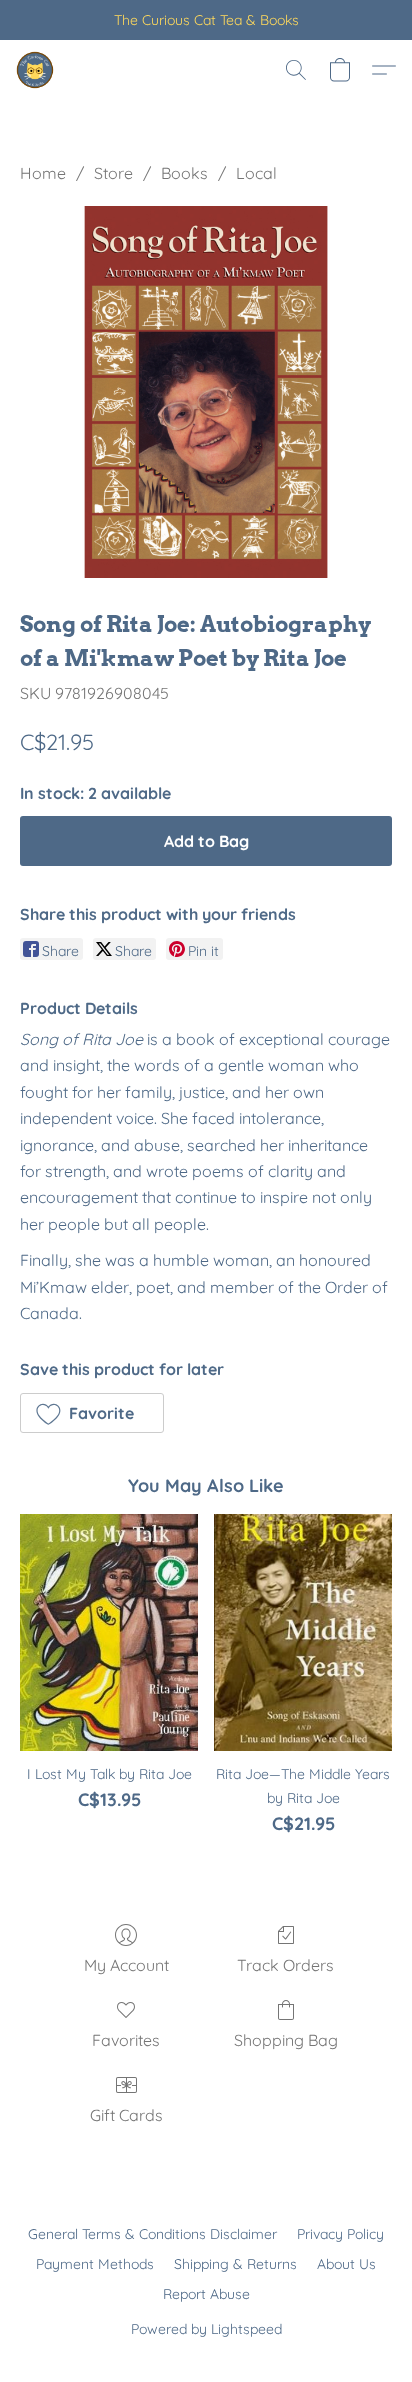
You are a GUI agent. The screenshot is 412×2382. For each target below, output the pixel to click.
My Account (126, 1965)
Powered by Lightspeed (206, 2329)
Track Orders (285, 1965)
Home (43, 173)
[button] (36, 70)
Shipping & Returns (235, 2264)
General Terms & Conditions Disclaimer (152, 2234)
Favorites (126, 2040)
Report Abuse (206, 2294)
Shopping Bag (286, 2040)
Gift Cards (126, 2115)
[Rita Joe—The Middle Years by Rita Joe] (303, 1632)
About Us (346, 2264)
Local (256, 173)
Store (113, 173)
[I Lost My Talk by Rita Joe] (109, 1632)
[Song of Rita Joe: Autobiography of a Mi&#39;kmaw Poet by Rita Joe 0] (206, 392)
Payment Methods (95, 2264)
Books (184, 173)
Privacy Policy (340, 2234)
